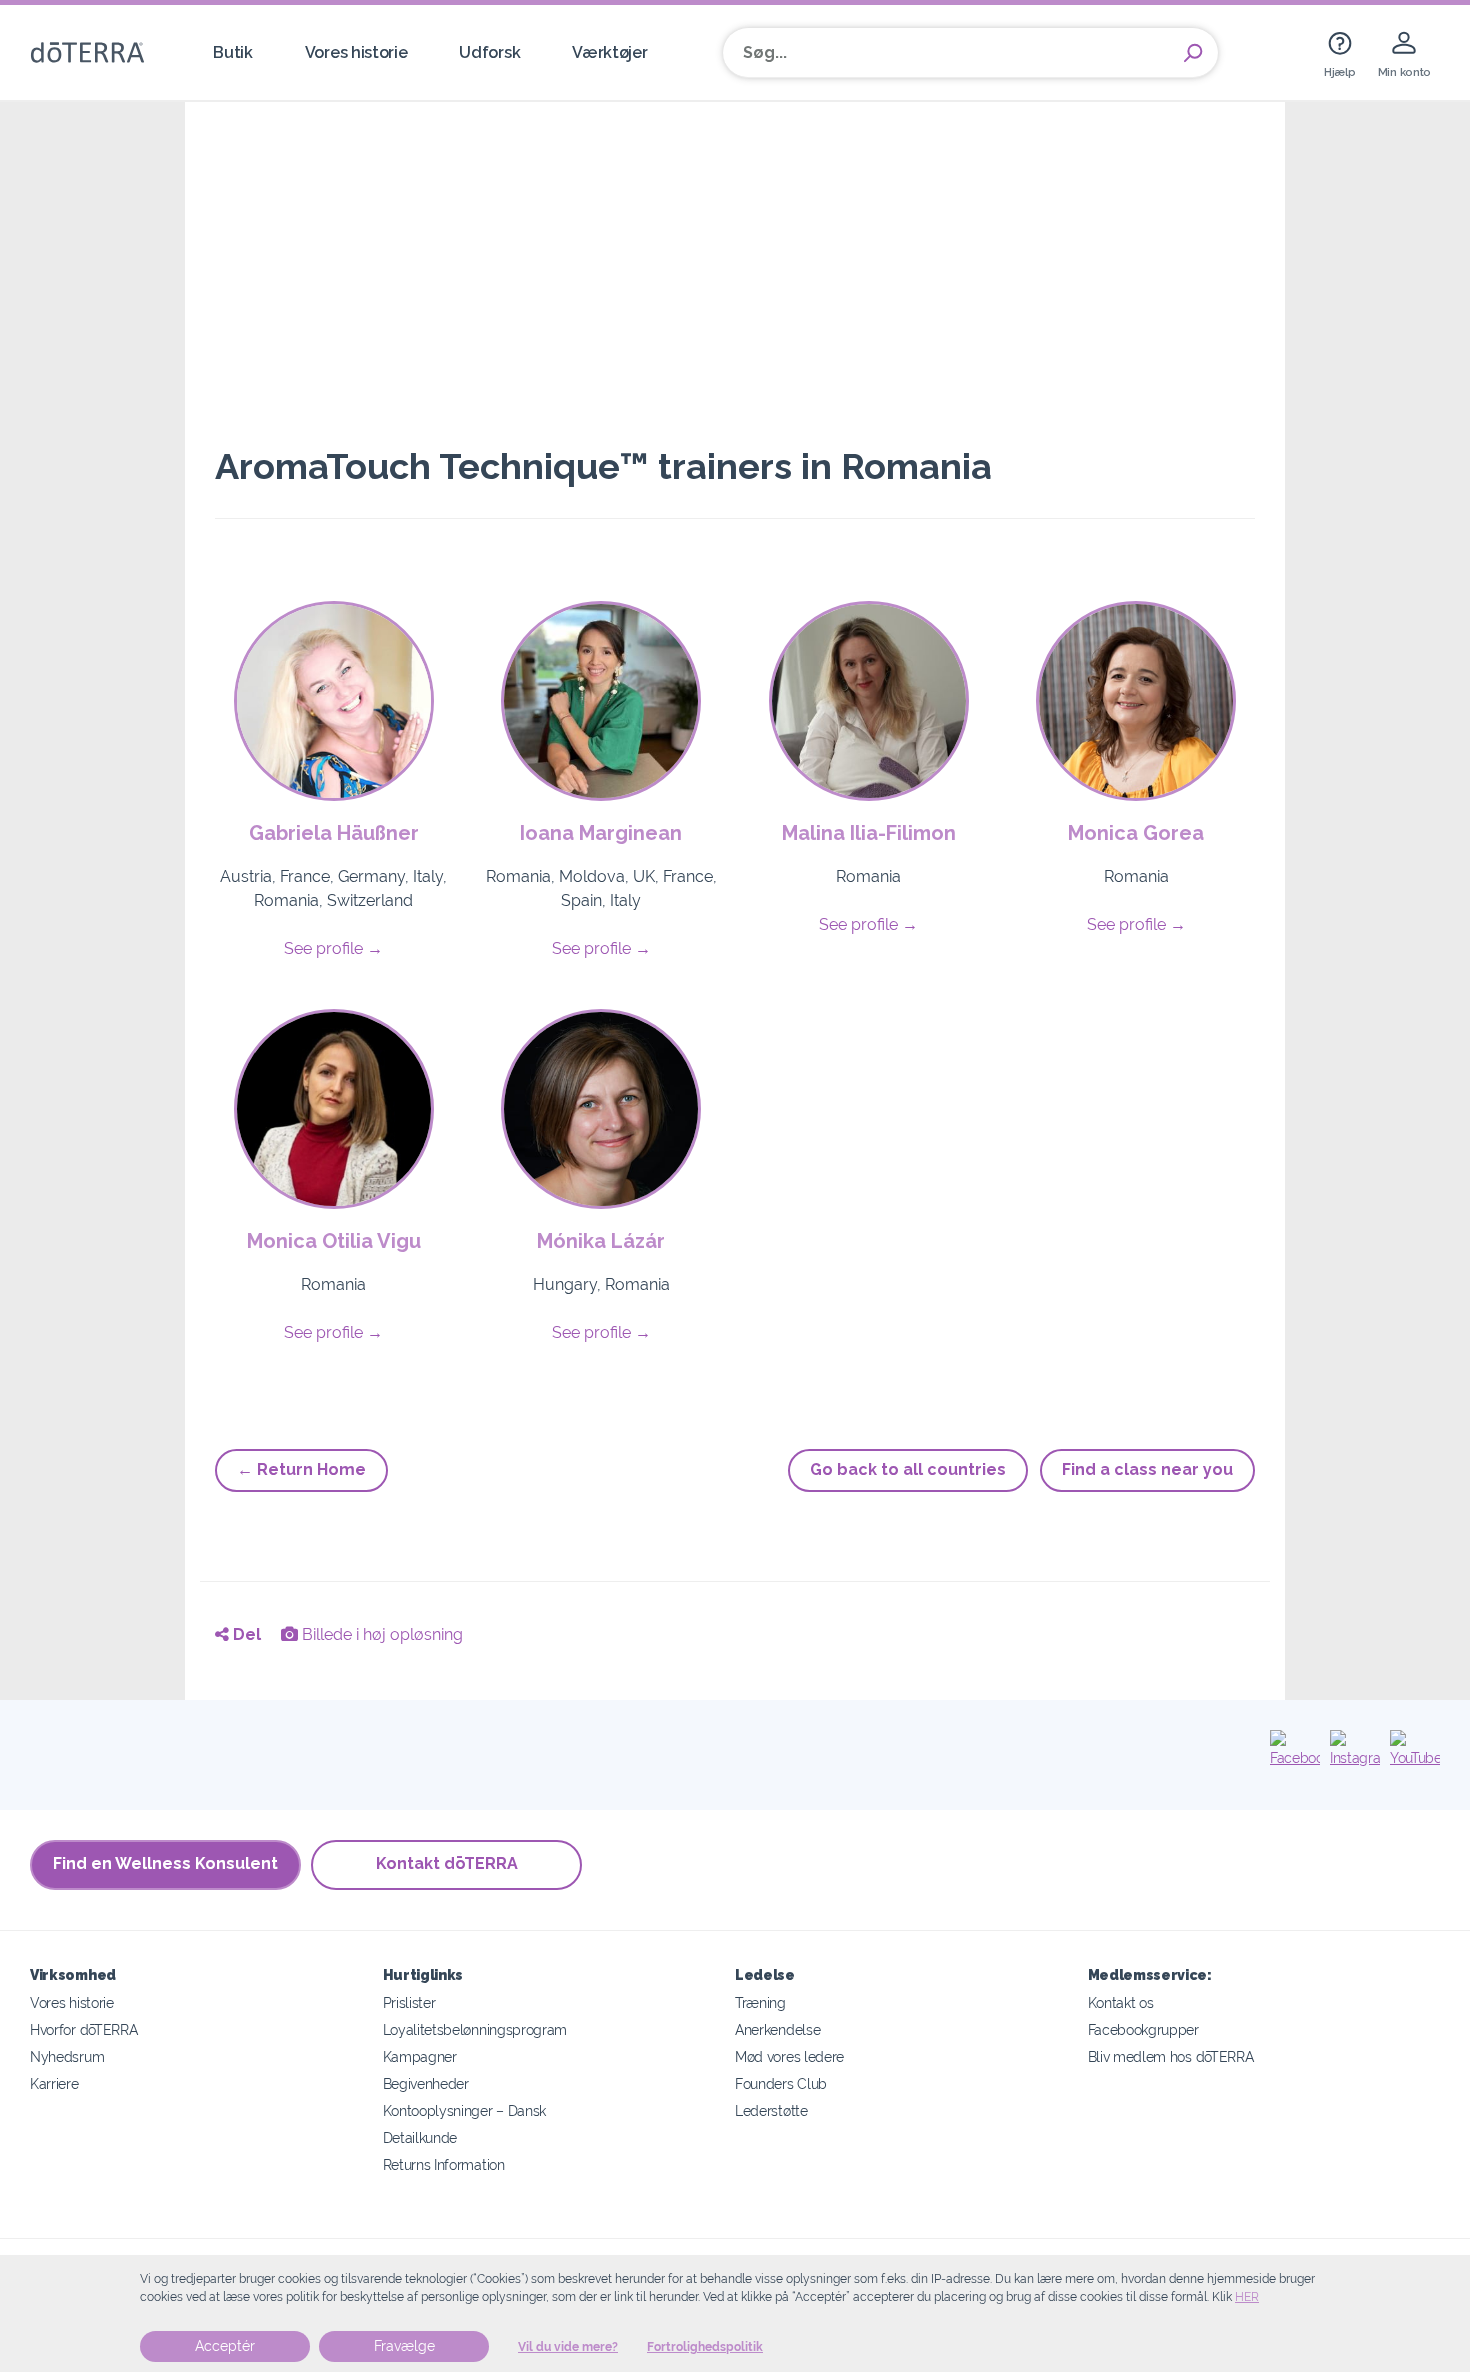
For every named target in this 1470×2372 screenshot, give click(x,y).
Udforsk (489, 52)
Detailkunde (420, 2137)
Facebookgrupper (1143, 2029)
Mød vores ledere (789, 2056)
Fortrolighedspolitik (705, 2347)
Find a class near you (1147, 1469)
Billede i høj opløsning (380, 1634)
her (1247, 2297)
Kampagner (420, 2056)
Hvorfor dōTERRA (83, 2029)
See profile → (333, 948)
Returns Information (444, 2164)
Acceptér (225, 2346)
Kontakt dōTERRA (447, 1863)
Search (1193, 53)
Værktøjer (609, 52)
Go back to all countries (908, 1469)
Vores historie (356, 52)
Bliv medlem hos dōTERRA (1171, 2056)
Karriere (54, 2083)
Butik (232, 52)
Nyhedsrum (67, 2056)
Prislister (409, 2002)
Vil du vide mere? (568, 2347)
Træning (760, 2002)
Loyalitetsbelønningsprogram (475, 2029)
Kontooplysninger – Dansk (465, 2110)
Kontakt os (1121, 2002)
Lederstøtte (771, 2110)
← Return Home (301, 1469)
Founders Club (781, 2083)
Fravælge (404, 2346)
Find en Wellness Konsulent (165, 1863)
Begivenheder (426, 2083)
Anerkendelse (777, 2029)
